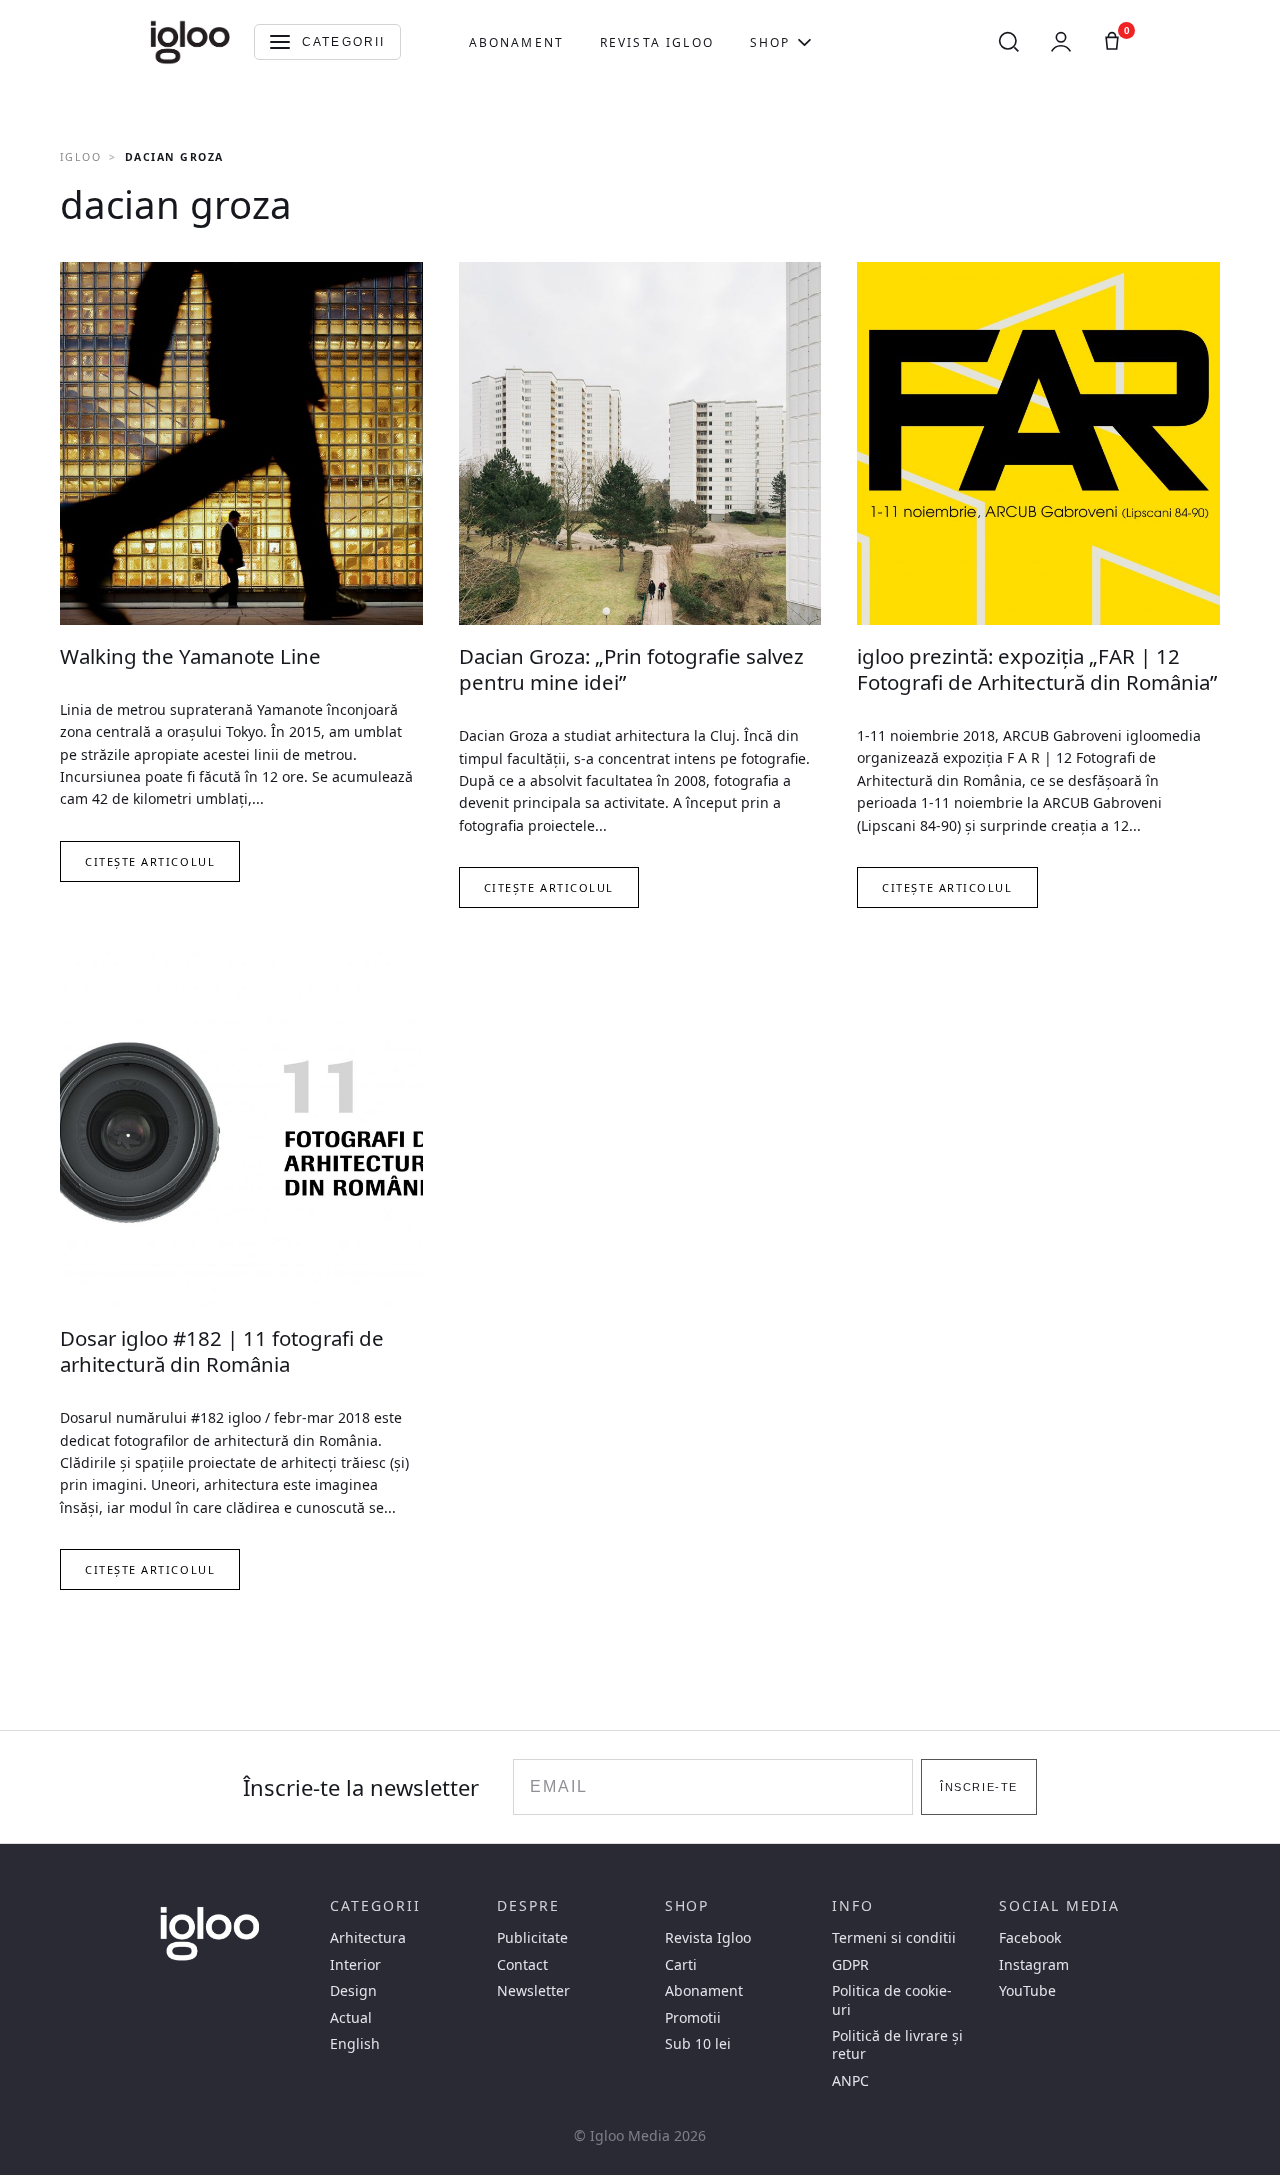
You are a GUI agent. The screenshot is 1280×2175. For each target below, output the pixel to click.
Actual (351, 2018)
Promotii (693, 2018)
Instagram (1034, 1965)
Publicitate (532, 1938)
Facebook (1030, 1938)
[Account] (1061, 42)
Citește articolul (150, 861)
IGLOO (80, 157)
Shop (770, 42)
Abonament (516, 42)
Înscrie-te (978, 1787)
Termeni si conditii (894, 1938)
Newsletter (533, 1991)
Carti (681, 1965)
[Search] (1009, 42)
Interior (355, 1965)
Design (353, 1991)
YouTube (1027, 1991)
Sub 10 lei (698, 2044)
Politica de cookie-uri (892, 2000)
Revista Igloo (657, 42)
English (355, 2044)
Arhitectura (368, 1938)
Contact (522, 1965)
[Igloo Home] (190, 42)
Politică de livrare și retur (897, 2045)
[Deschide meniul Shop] (804, 42)
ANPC (850, 2081)
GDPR (850, 1965)
